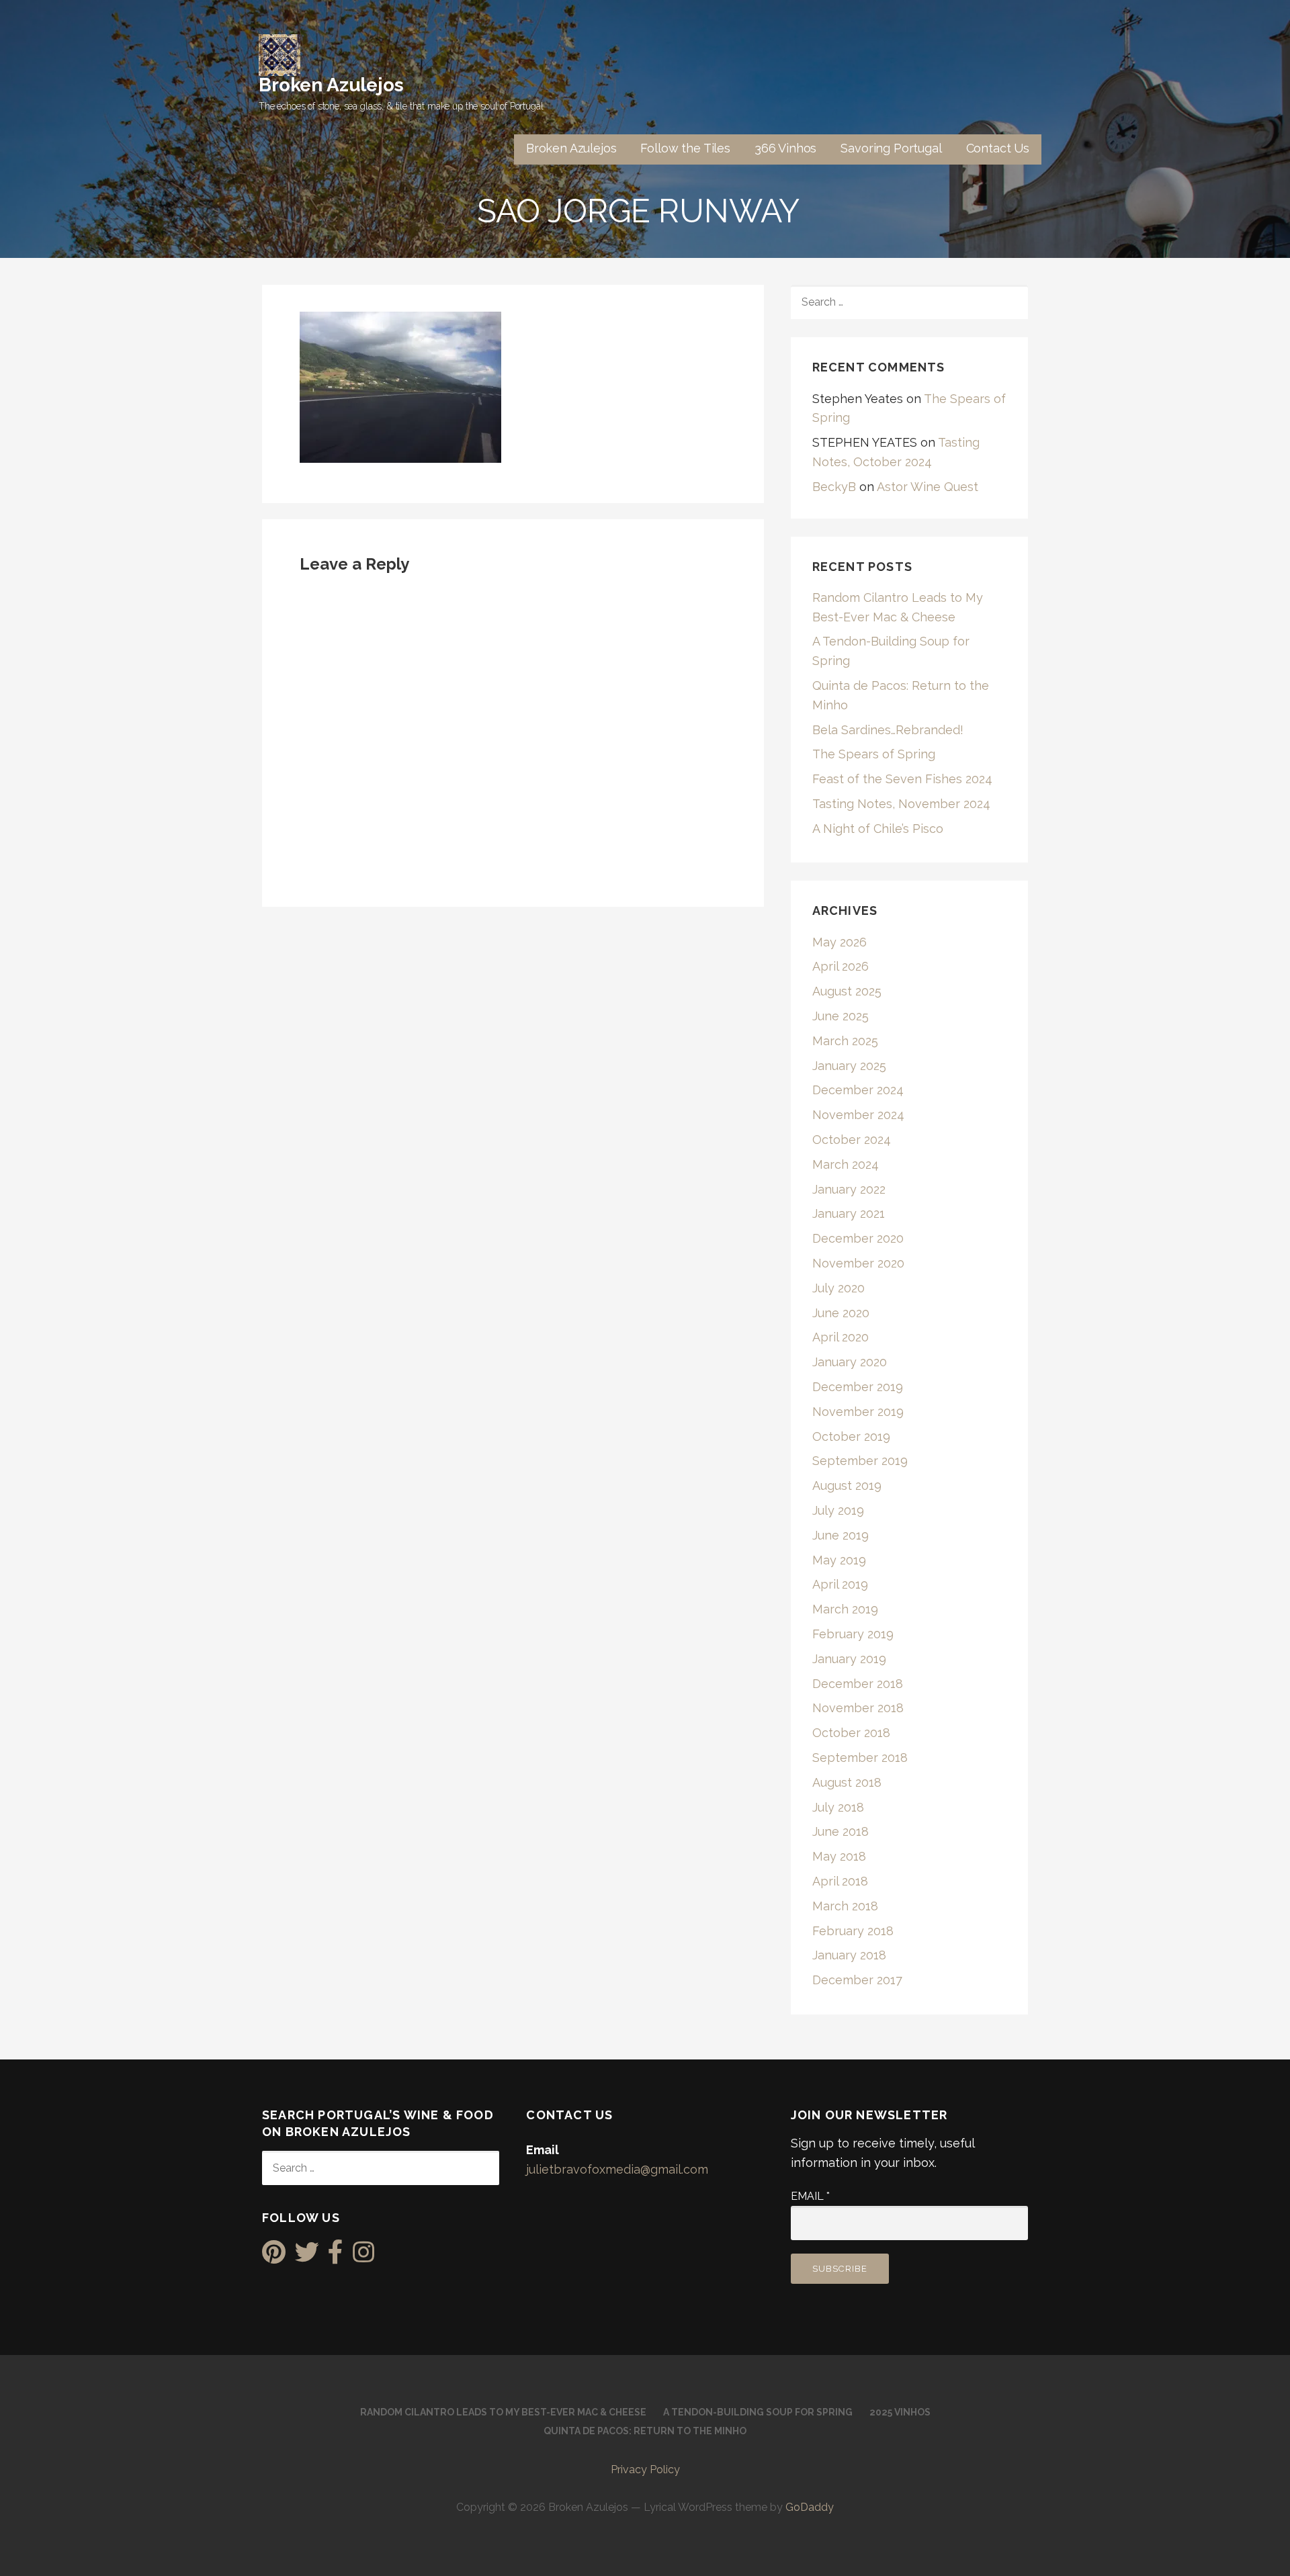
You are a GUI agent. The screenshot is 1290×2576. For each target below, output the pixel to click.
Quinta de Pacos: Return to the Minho (645, 2431)
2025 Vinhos (900, 2412)
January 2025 (849, 1066)
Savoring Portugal (891, 148)
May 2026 (840, 942)
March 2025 (845, 1041)
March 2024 (846, 1164)
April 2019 (840, 1584)
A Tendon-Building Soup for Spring (758, 2412)
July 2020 (838, 1288)
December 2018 (858, 1684)
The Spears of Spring (874, 754)
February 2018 (853, 1931)
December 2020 (858, 1238)
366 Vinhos (785, 148)
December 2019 (858, 1387)
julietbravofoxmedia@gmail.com (617, 2169)
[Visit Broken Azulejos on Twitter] (307, 2257)
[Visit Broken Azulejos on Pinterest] (274, 2257)
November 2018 (858, 1708)
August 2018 (847, 1782)
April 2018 (840, 1881)
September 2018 (860, 1758)
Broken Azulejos (331, 85)
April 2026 (841, 966)
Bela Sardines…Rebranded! (888, 730)
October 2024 (852, 1140)
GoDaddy (810, 2507)
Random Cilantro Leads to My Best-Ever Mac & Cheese (503, 2412)
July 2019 (838, 1510)
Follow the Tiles (685, 148)
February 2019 (853, 1634)
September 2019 (860, 1461)
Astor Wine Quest (928, 487)
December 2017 (857, 1980)
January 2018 (849, 1955)
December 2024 (858, 1090)
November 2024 (858, 1115)
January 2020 (850, 1362)
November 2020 (858, 1263)
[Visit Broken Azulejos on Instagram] (363, 2257)
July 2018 (838, 1807)
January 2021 (849, 1213)
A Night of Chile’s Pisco (878, 829)
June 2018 (841, 1831)
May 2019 (839, 1560)
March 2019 (845, 1609)
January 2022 (849, 1189)
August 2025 (847, 991)
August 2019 (847, 1485)
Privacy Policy (645, 2470)
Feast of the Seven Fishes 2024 (902, 779)
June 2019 (841, 1535)
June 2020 (841, 1313)
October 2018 (851, 1733)
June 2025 (841, 1016)
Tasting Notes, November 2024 (901, 804)
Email (810, 2196)
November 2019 (858, 1412)
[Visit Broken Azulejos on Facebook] (336, 2257)
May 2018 (839, 1856)
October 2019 (851, 1436)
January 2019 (849, 1659)
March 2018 (845, 1906)
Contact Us (998, 148)
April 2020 (841, 1337)
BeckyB (834, 487)
